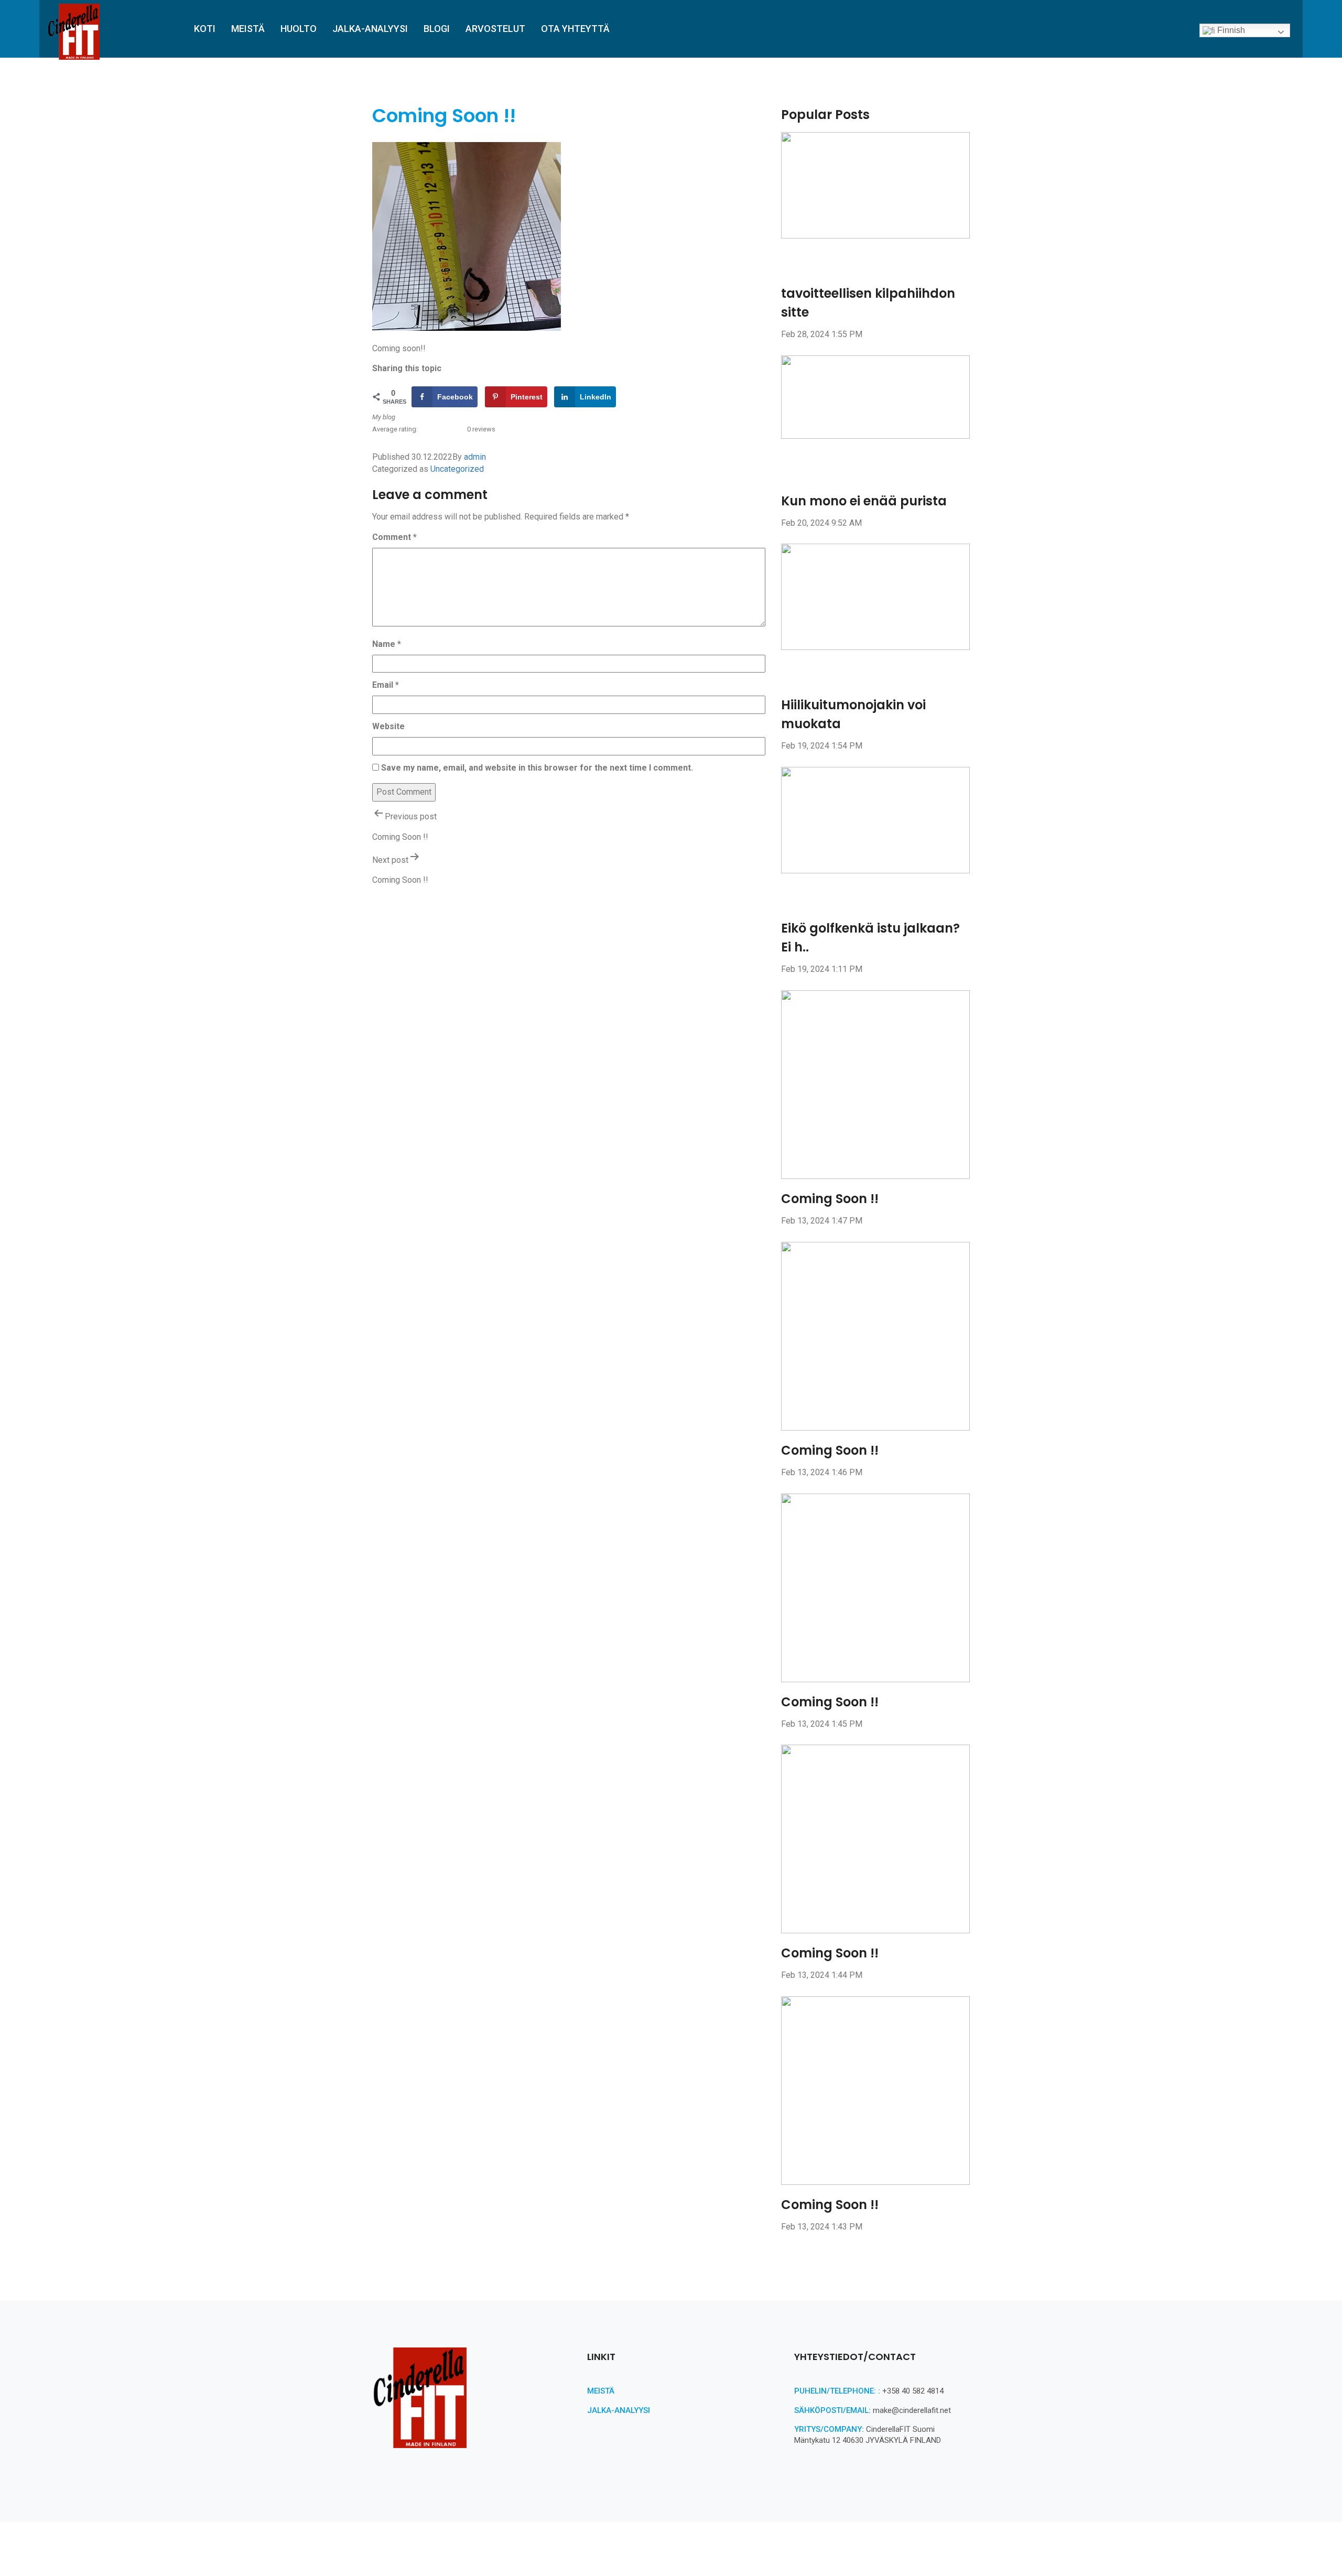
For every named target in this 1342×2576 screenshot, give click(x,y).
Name (387, 644)
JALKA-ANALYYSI (370, 29)
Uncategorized (457, 469)
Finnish (1230, 30)
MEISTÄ (248, 29)
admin (475, 457)
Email (386, 685)
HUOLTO (299, 29)
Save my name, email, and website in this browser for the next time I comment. (537, 768)
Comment (394, 537)
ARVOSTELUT (495, 29)
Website (388, 726)
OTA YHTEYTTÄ (575, 29)
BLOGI (437, 29)
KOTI (205, 29)
